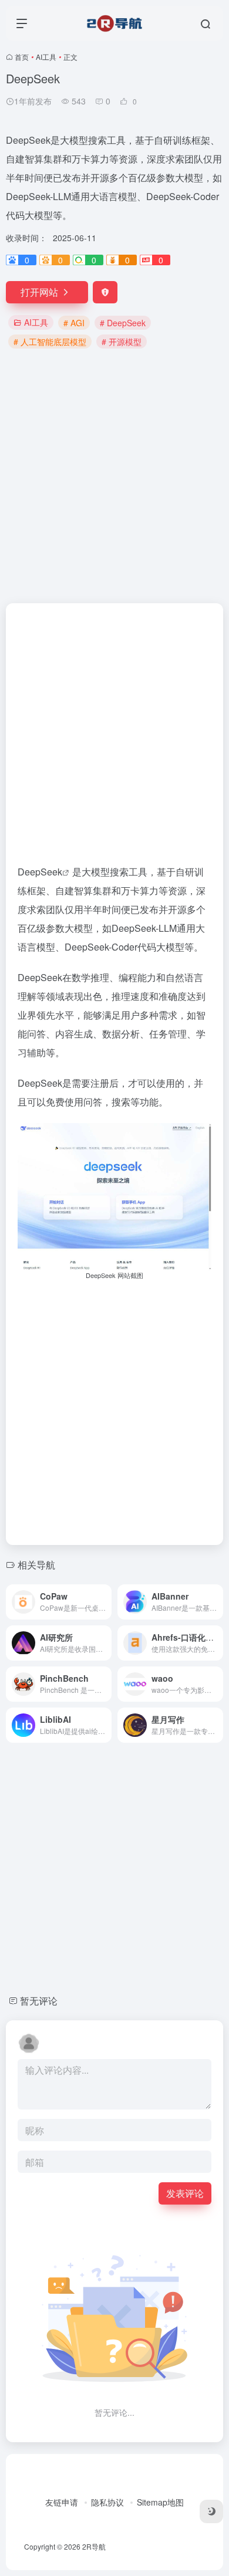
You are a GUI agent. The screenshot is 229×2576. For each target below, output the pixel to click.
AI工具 (46, 57)
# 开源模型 (122, 342)
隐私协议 (107, 2502)
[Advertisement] (114, 475)
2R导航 (94, 2546)
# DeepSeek (123, 323)
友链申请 (62, 2502)
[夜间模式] (211, 2511)
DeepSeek (40, 872)
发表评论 (185, 2193)
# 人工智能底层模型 (50, 342)
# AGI (74, 323)
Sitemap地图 (160, 2502)
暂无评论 (39, 2001)
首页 (22, 57)
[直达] (105, 1602)
